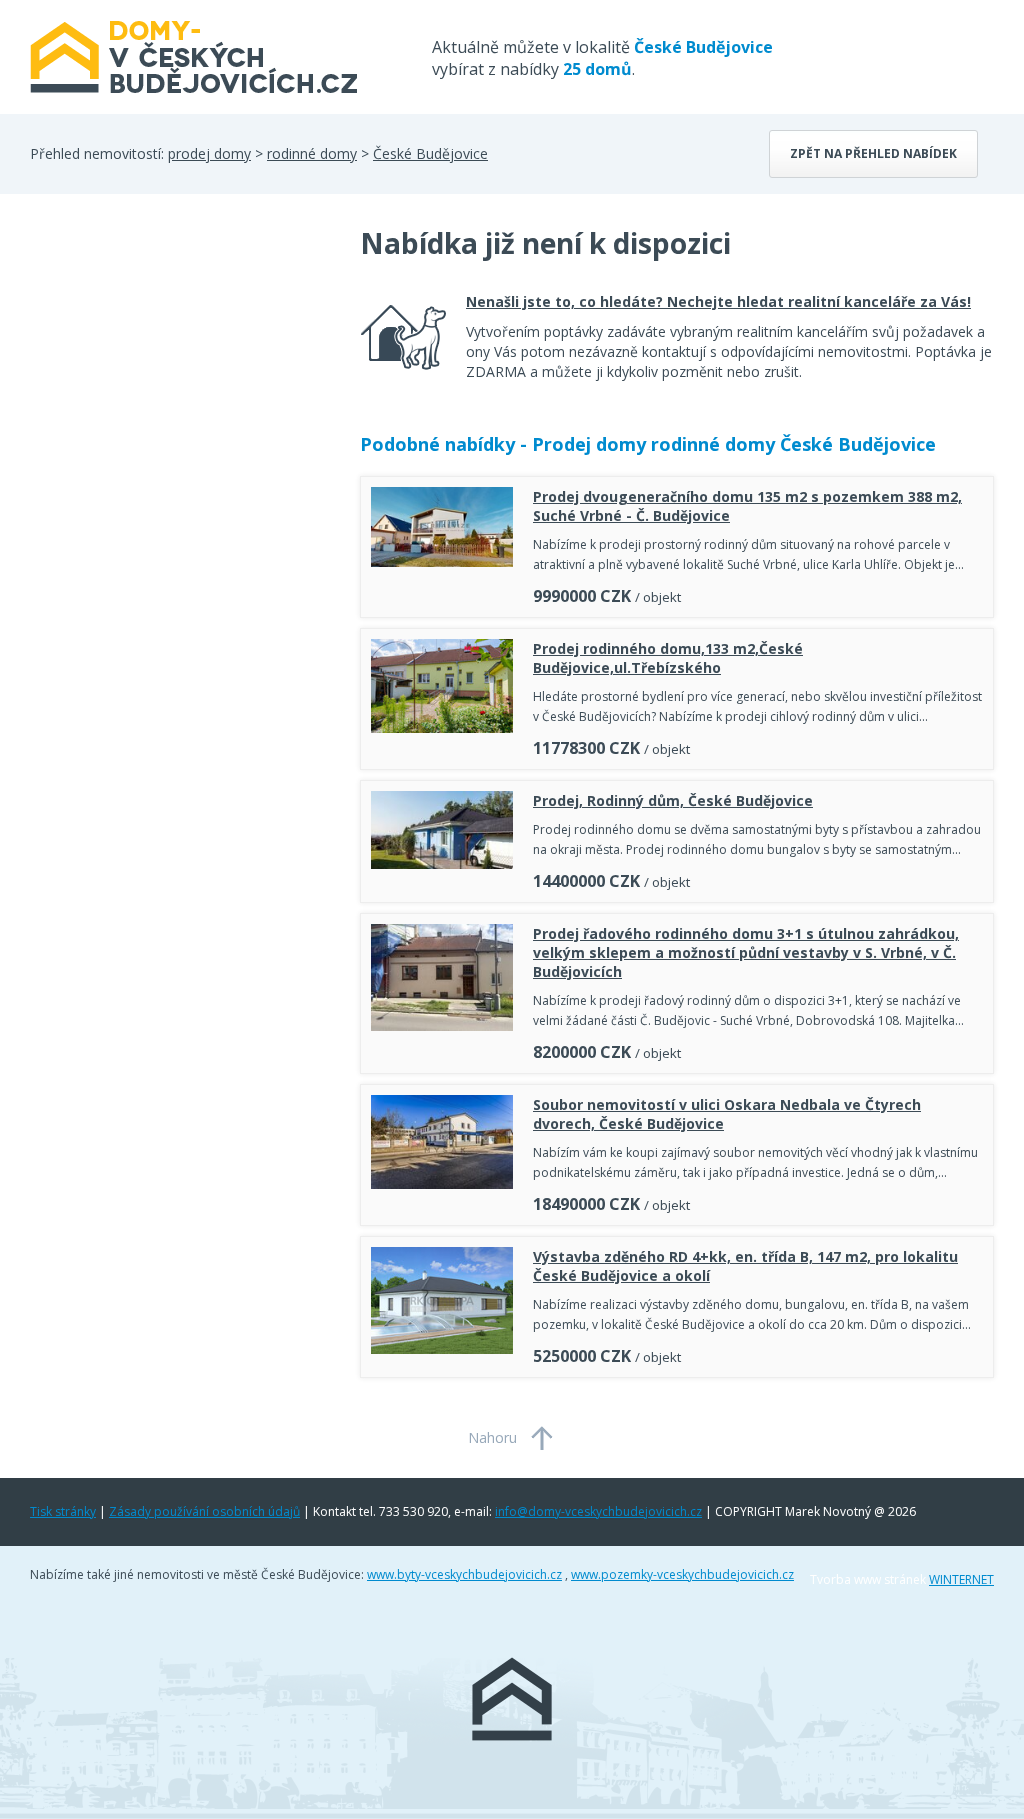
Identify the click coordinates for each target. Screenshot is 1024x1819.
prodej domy (209, 153)
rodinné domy (312, 153)
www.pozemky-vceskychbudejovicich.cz (682, 1574)
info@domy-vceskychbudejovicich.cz (598, 1511)
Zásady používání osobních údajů (204, 1511)
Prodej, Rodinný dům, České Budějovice (673, 800)
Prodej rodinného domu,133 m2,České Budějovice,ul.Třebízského (668, 658)
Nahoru (492, 1437)
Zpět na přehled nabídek (873, 153)
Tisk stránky (63, 1511)
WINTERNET (961, 1579)
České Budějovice (430, 153)
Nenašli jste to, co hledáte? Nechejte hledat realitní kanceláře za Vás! (718, 301)
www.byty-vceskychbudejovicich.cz (464, 1574)
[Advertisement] (180, 384)
